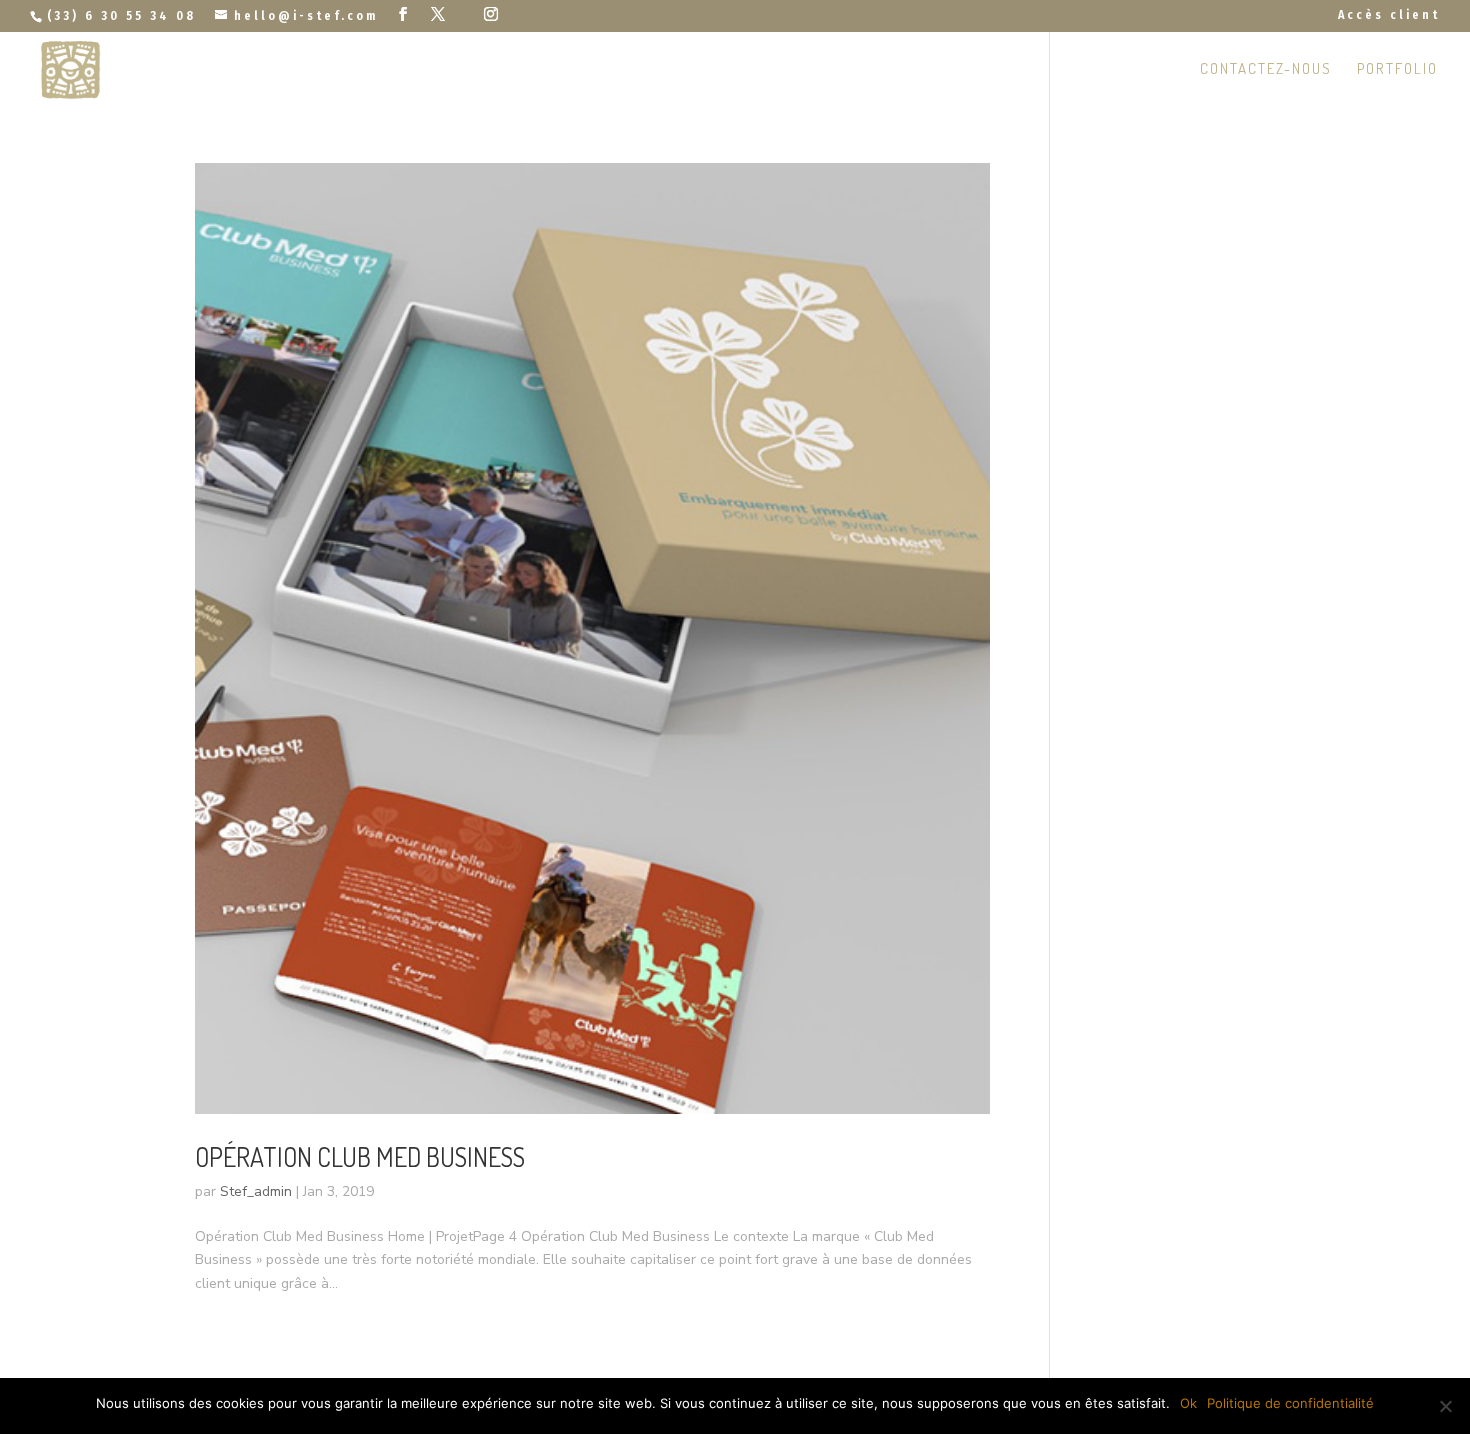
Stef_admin (256, 1191)
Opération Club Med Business (360, 1156)
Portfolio (1397, 70)
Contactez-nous (1266, 70)
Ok (1188, 1403)
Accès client (1389, 15)
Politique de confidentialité (1290, 1403)
